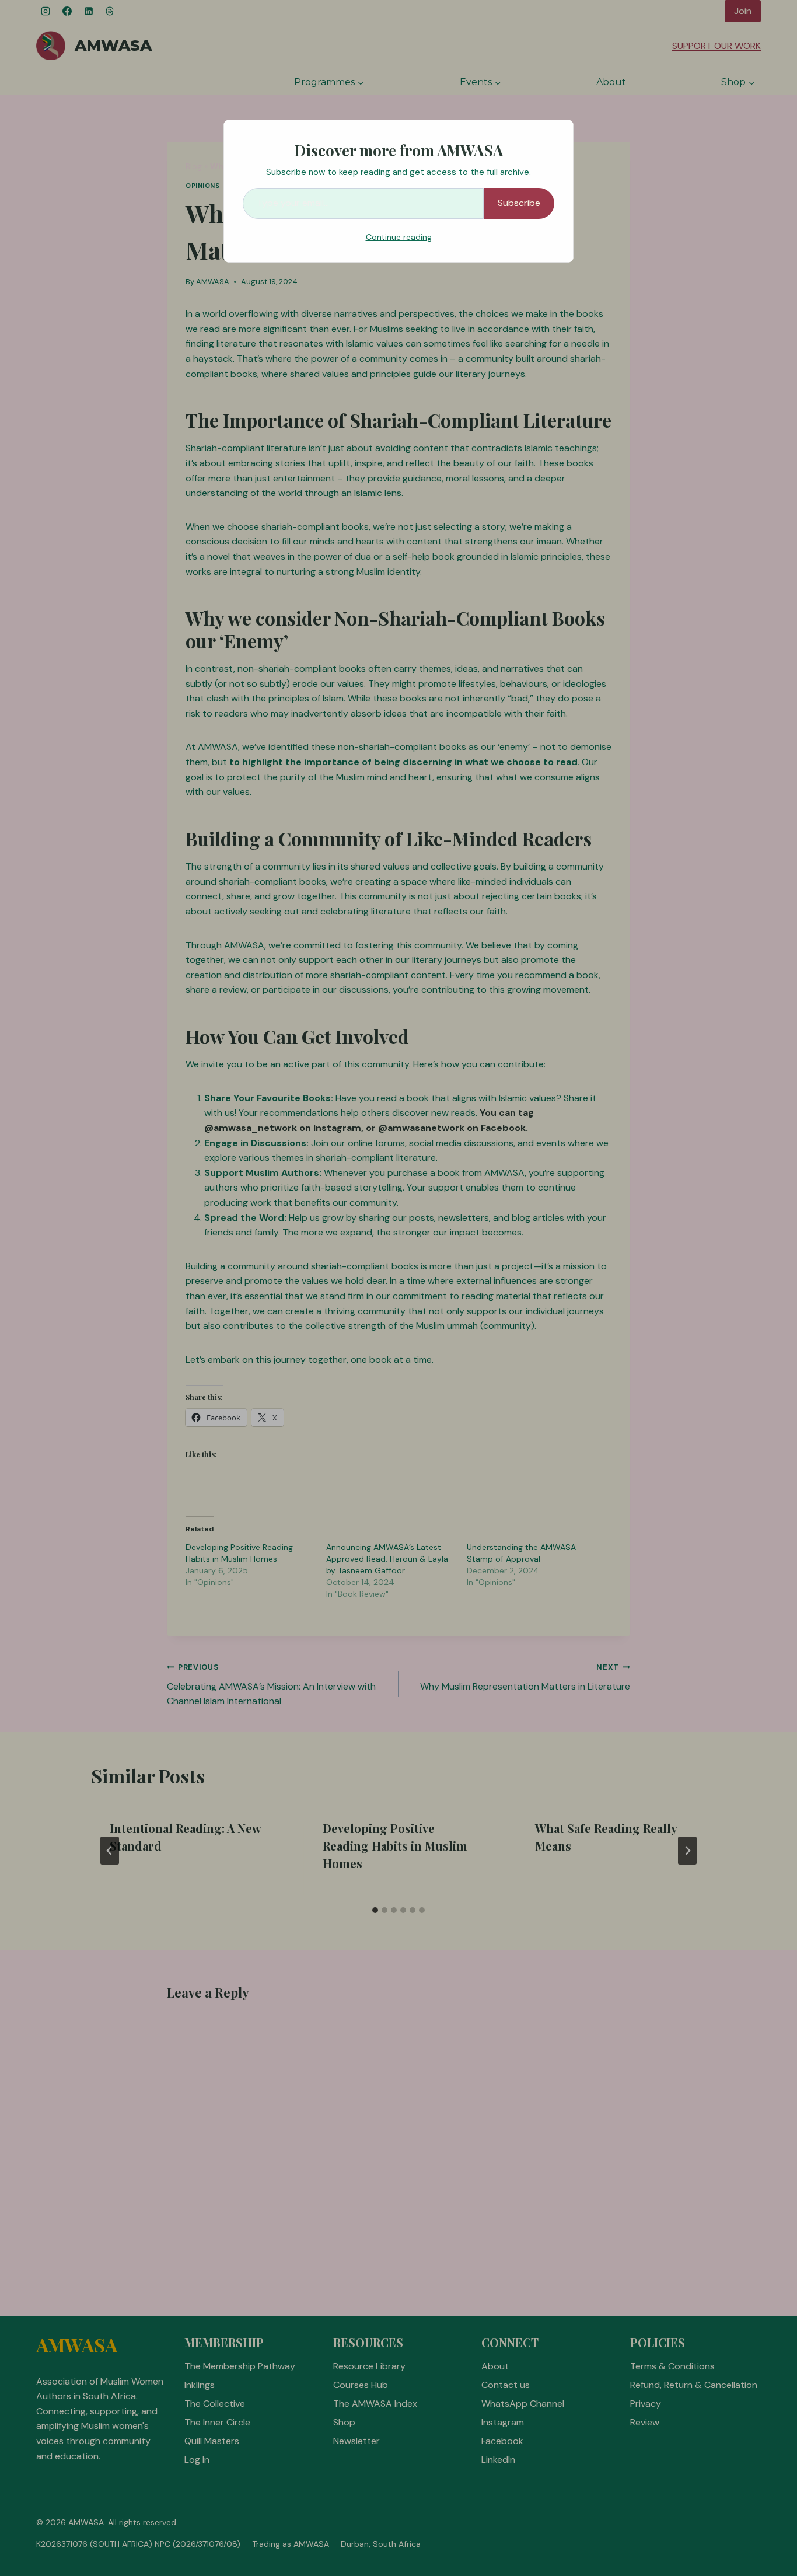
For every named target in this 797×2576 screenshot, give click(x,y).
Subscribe (519, 203)
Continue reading (399, 237)
